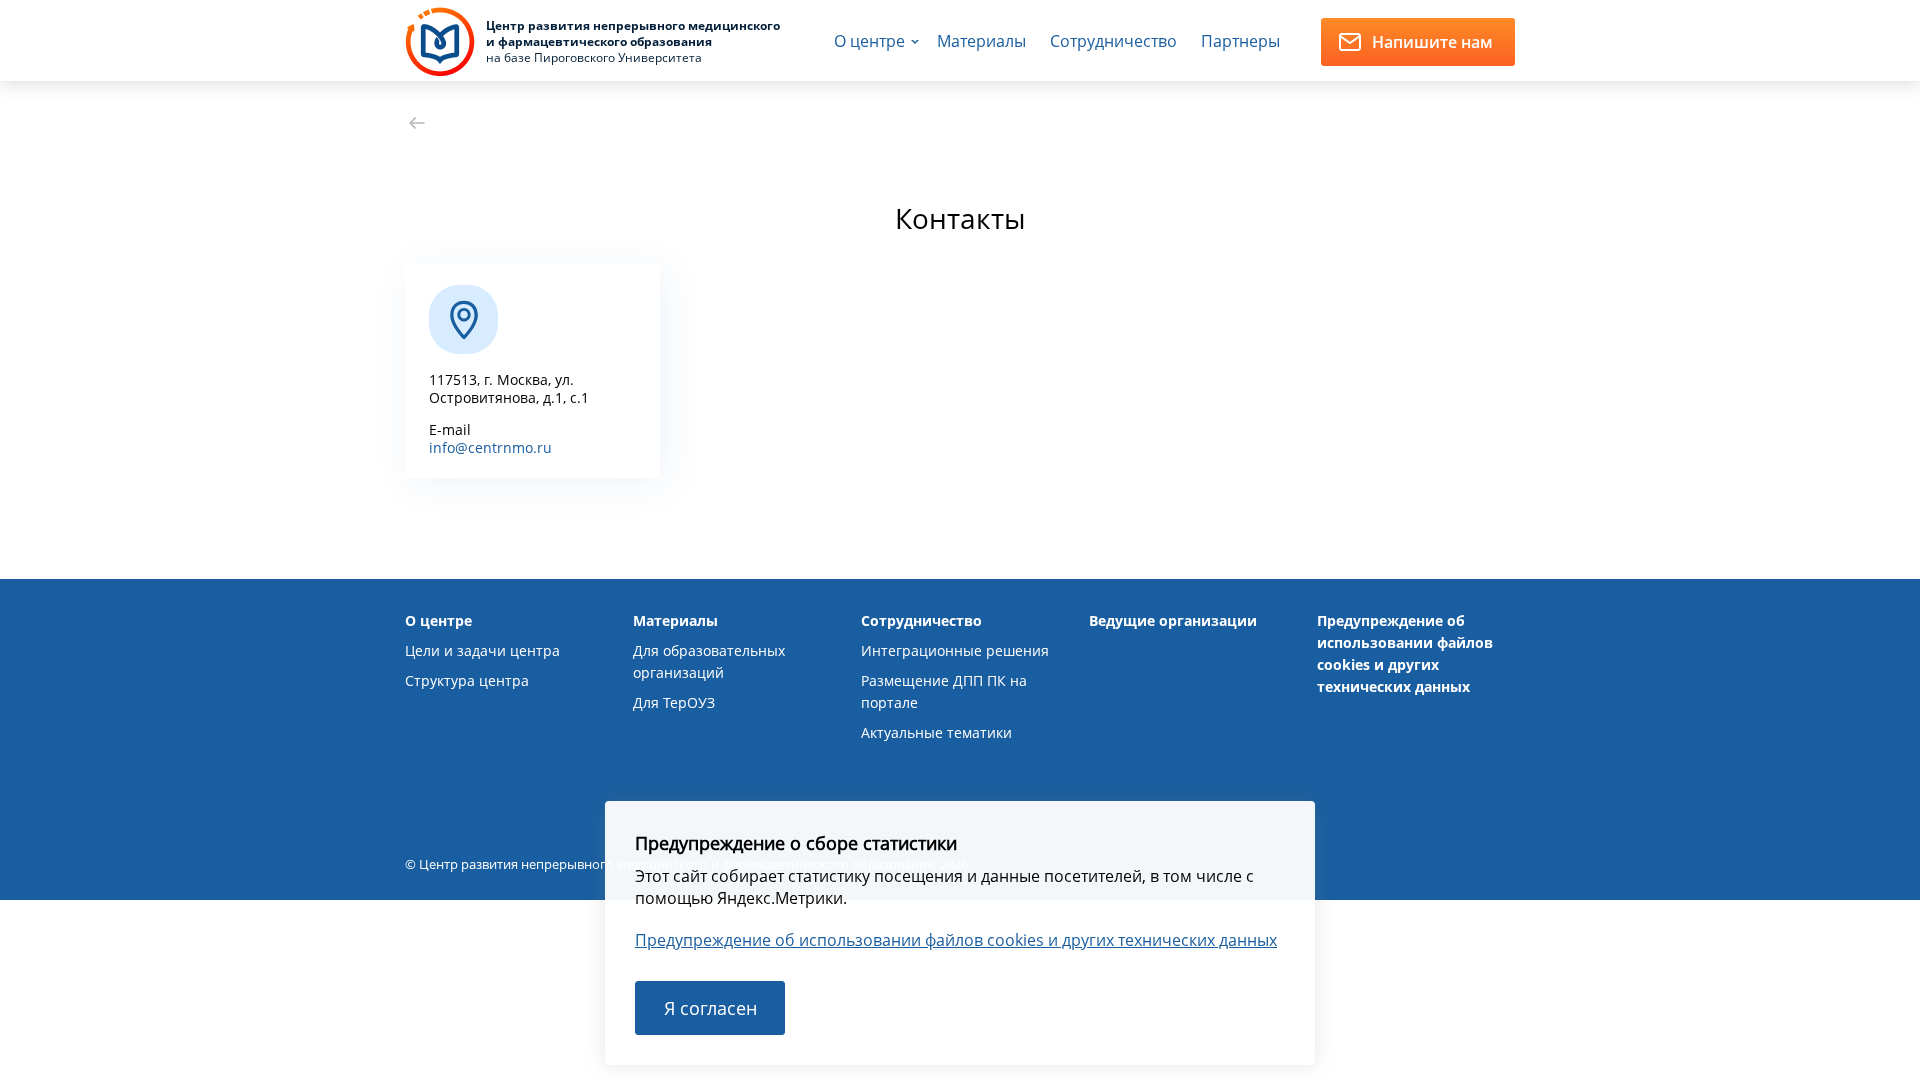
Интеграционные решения (955, 650)
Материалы (981, 41)
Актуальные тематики (936, 732)
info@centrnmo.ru (490, 447)
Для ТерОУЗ (674, 702)
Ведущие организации (1173, 620)
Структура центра (467, 680)
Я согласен (710, 1008)
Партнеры (1240, 41)
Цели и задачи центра (482, 650)
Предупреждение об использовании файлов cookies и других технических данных (956, 940)
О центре (869, 41)
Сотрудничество (1113, 41)
